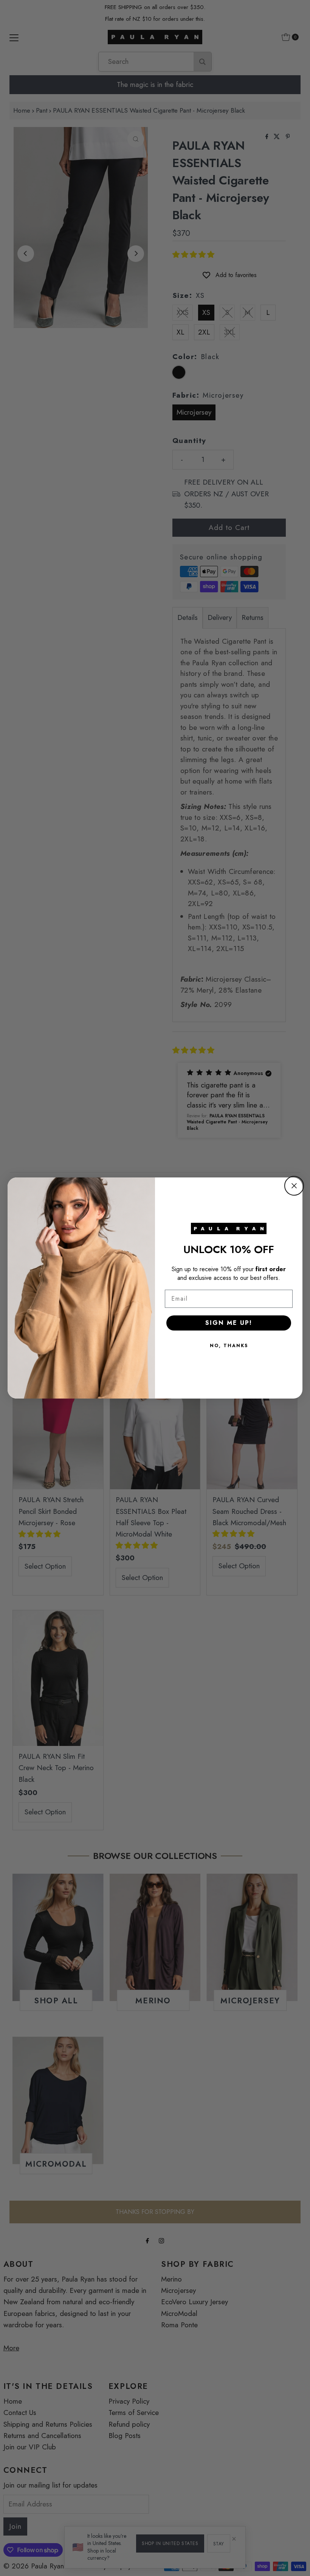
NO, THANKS (229, 1346)
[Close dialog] (294, 1186)
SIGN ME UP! (229, 1323)
